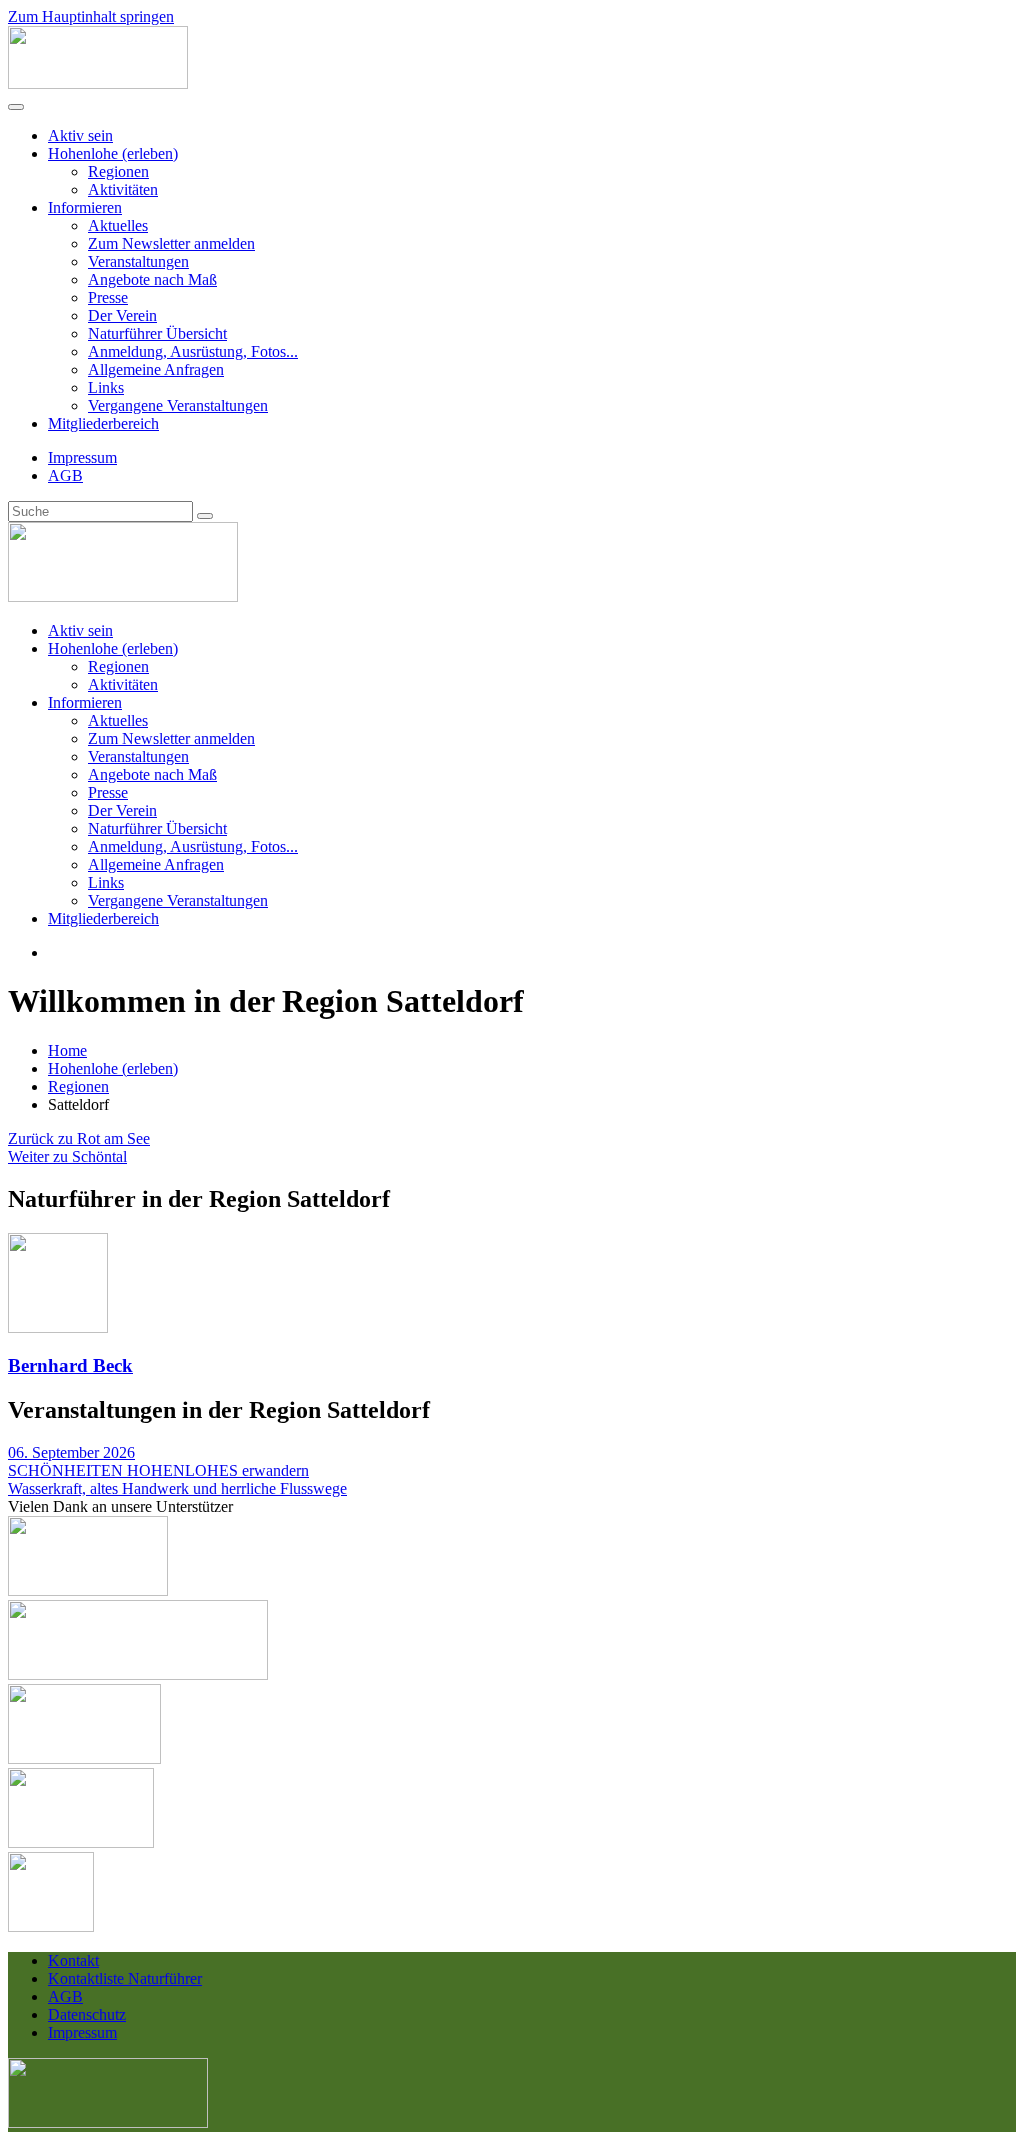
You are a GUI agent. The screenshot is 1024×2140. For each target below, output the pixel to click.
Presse (108, 297)
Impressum (82, 457)
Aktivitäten (123, 189)
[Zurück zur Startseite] (98, 83)
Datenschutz (87, 2014)
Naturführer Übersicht (157, 333)
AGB (65, 475)
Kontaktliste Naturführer (125, 1978)
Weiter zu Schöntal (67, 1156)
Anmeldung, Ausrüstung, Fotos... (193, 351)
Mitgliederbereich (103, 423)
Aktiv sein (80, 135)
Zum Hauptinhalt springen (91, 16)
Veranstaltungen (138, 261)
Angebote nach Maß (152, 279)
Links (106, 387)
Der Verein (122, 315)
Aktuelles (118, 225)
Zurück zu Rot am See (79, 1138)
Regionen (118, 171)
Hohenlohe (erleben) (113, 153)
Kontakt (73, 1960)
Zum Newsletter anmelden (171, 243)
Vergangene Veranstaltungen (178, 405)
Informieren (85, 207)
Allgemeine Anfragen (156, 369)
